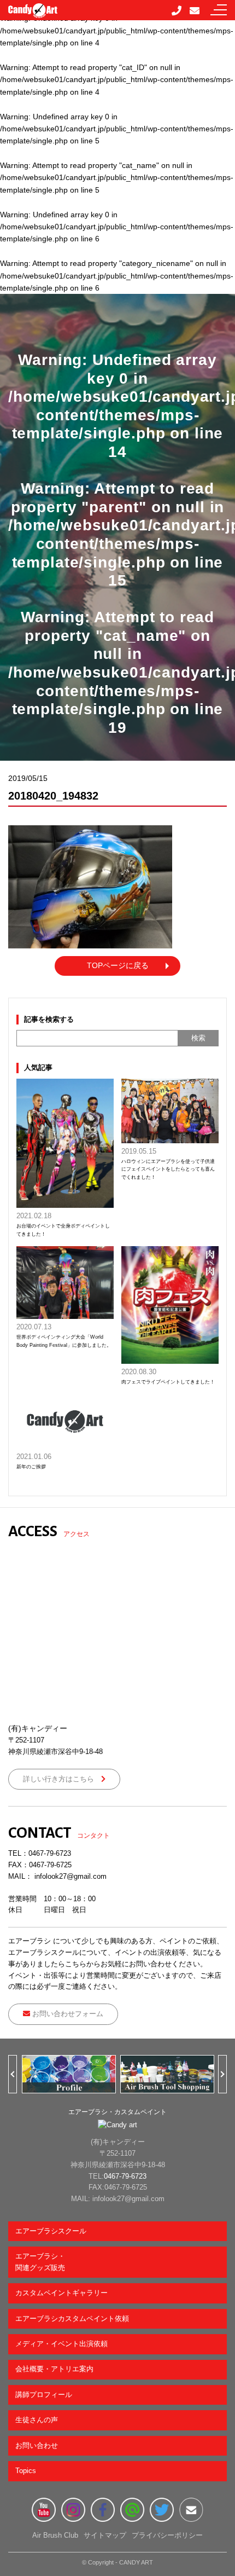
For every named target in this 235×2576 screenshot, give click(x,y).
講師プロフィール (44, 2395)
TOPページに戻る (118, 965)
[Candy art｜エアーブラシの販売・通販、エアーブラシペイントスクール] (33, 12)
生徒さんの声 (37, 2420)
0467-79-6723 (50, 1853)
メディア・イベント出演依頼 (61, 2344)
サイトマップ (105, 2535)
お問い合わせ (37, 2445)
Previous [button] (17, 2074)
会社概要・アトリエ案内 (54, 2369)
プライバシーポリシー (167, 2535)
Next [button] (227, 2074)
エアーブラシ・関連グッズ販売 (40, 2262)
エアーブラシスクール (51, 2231)
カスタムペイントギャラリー (61, 2293)
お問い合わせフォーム (67, 2014)
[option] (68, 2074)
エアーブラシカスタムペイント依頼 (72, 2319)
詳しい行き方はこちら (62, 1779)
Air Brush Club (55, 2535)
